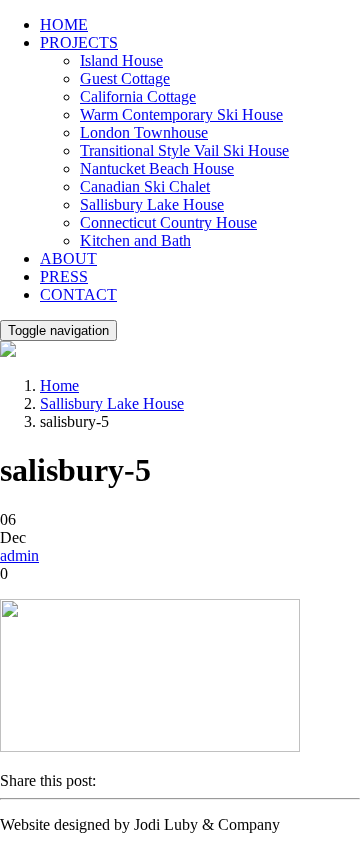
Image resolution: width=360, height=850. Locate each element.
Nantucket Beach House (157, 168)
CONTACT (78, 294)
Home (59, 385)
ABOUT (68, 258)
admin (19, 555)
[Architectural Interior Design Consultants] (8, 351)
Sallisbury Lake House (152, 204)
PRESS (64, 276)
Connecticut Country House (168, 222)
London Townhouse (144, 132)
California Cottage (138, 96)
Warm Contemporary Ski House (181, 114)
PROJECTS (79, 42)
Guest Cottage (125, 78)
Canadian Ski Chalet (145, 186)
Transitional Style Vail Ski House (184, 150)
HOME (64, 24)
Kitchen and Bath (135, 240)
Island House (121, 60)
